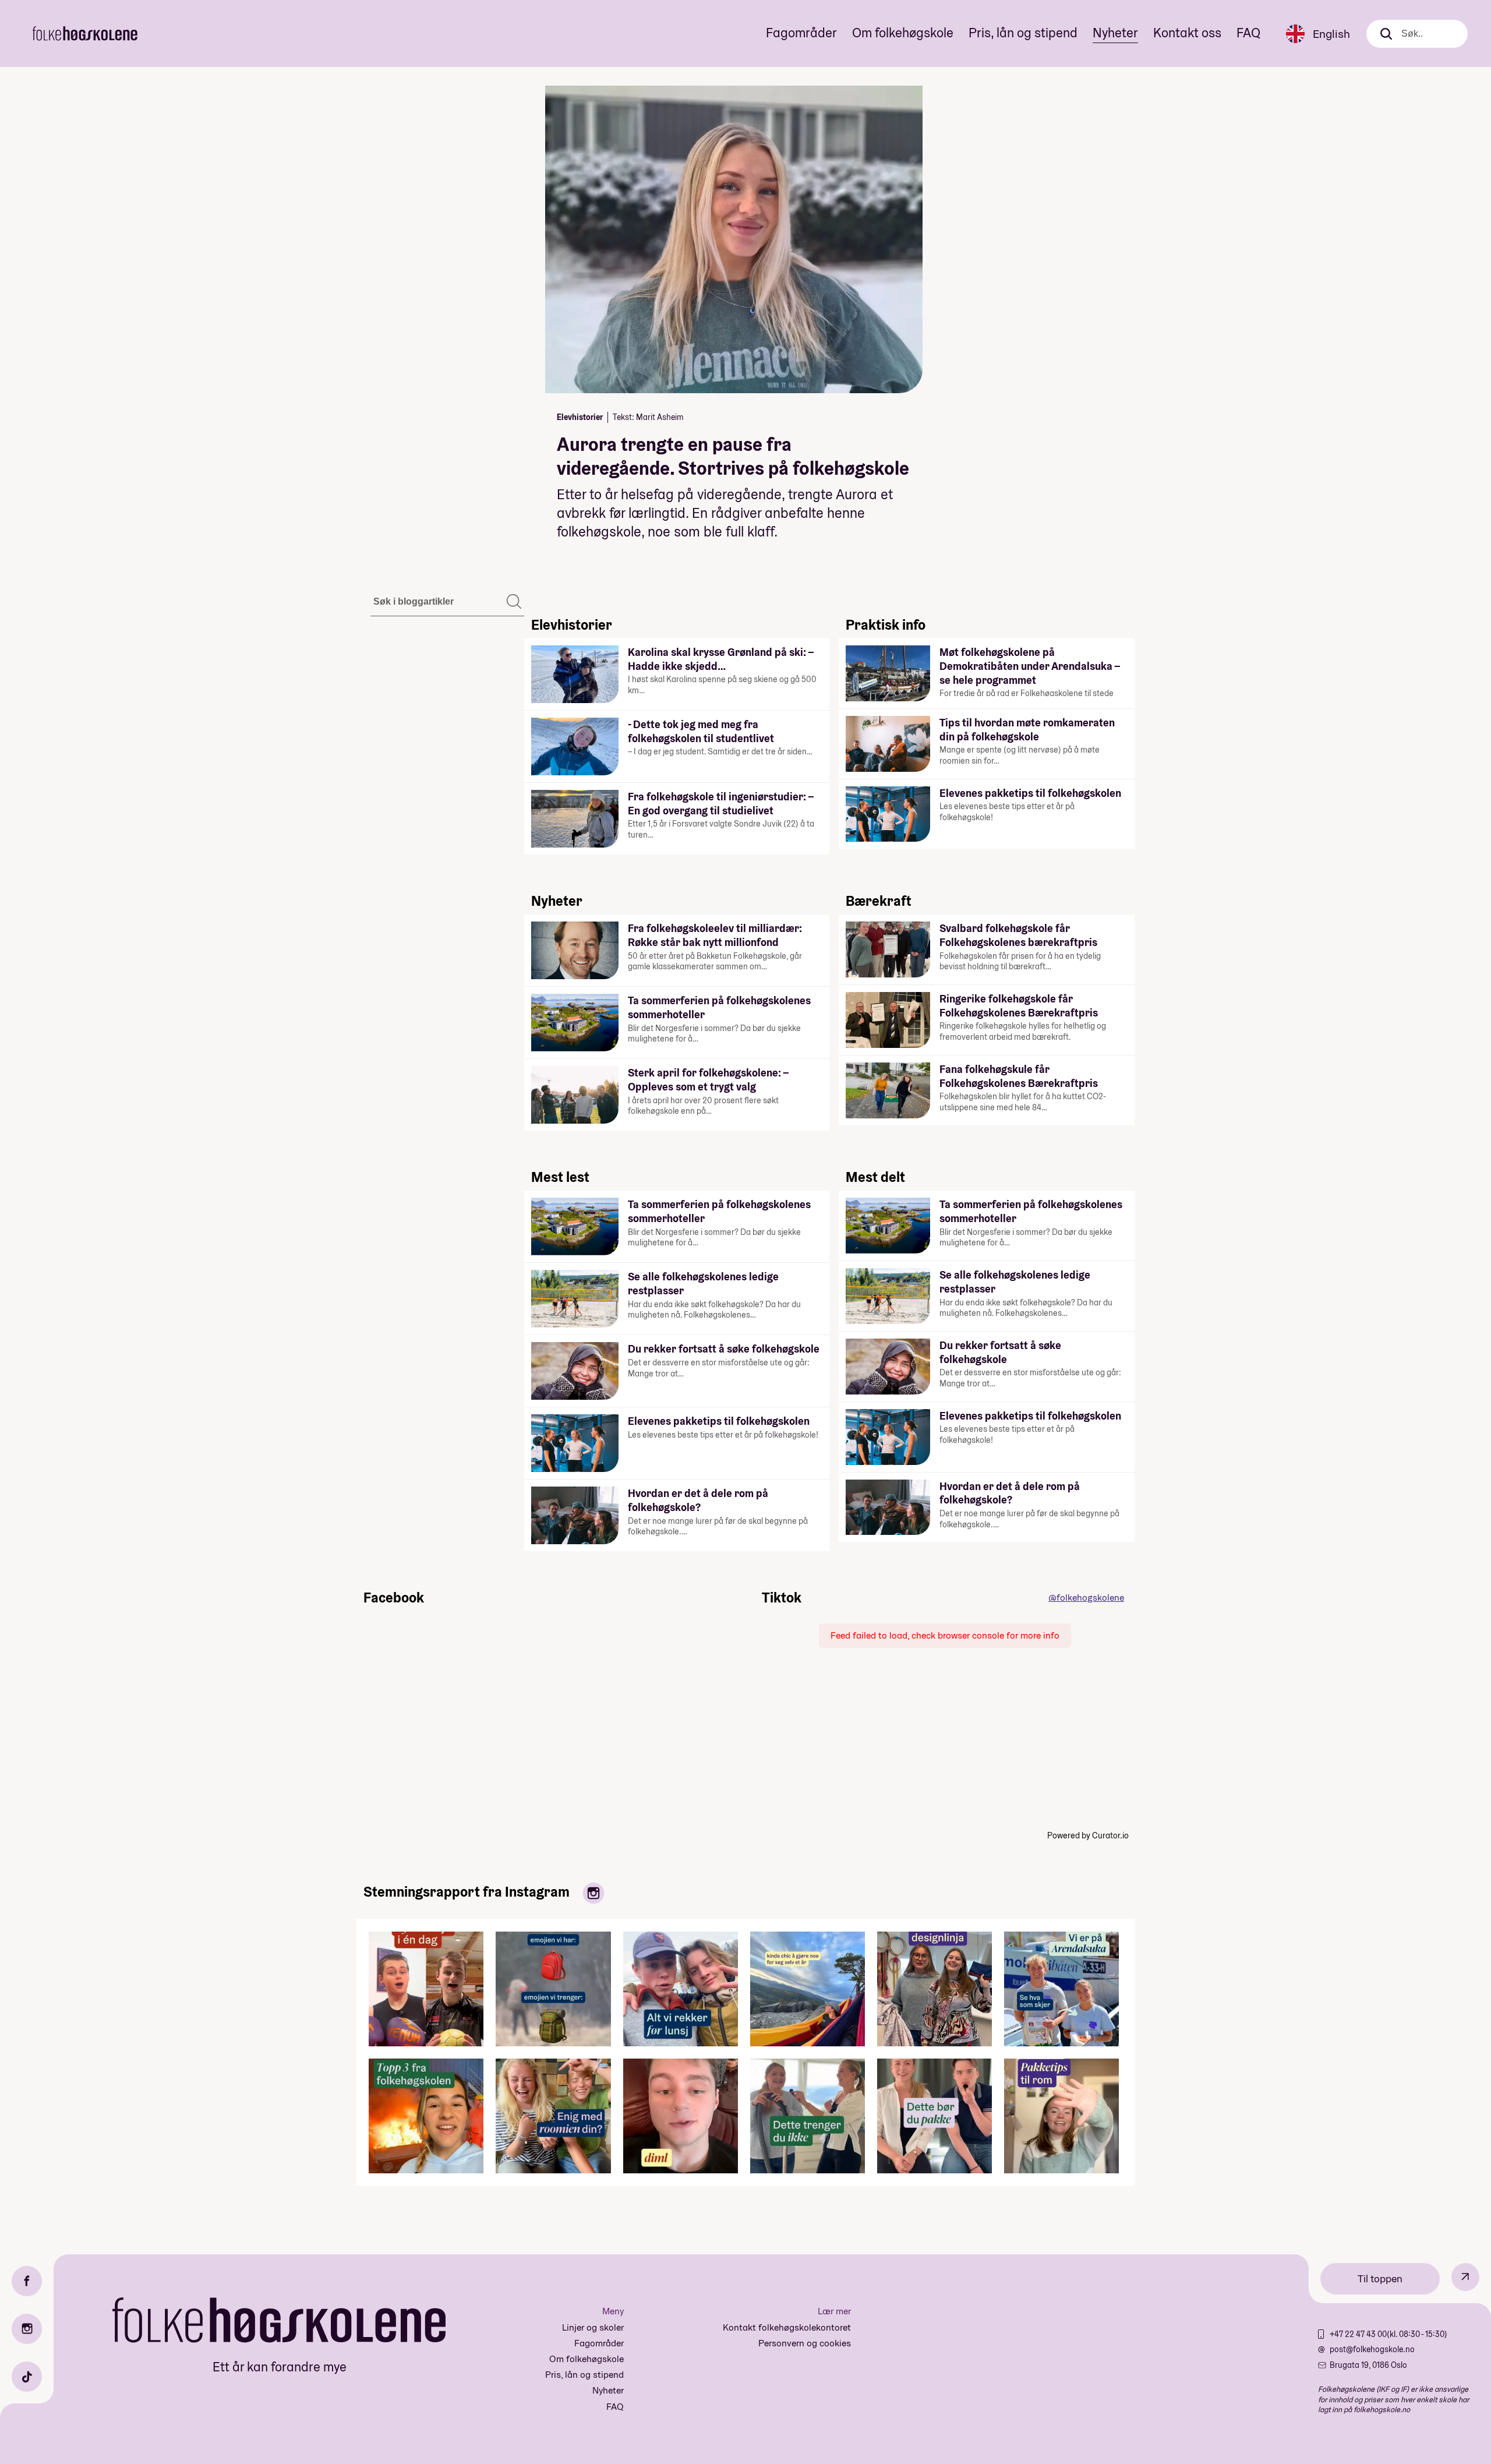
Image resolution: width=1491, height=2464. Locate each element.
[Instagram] (27, 2329)
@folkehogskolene (1086, 1598)
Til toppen (1380, 2278)
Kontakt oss (1187, 33)
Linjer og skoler (593, 2327)
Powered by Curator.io (1088, 1835)
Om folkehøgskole (903, 33)
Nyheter (1115, 33)
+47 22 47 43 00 (1358, 2334)
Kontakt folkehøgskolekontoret (787, 2327)
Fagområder (801, 33)
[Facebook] (27, 2281)
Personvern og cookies (805, 2343)
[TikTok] (27, 2377)
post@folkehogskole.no (1372, 2349)
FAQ (1248, 33)
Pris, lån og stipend (1023, 33)
